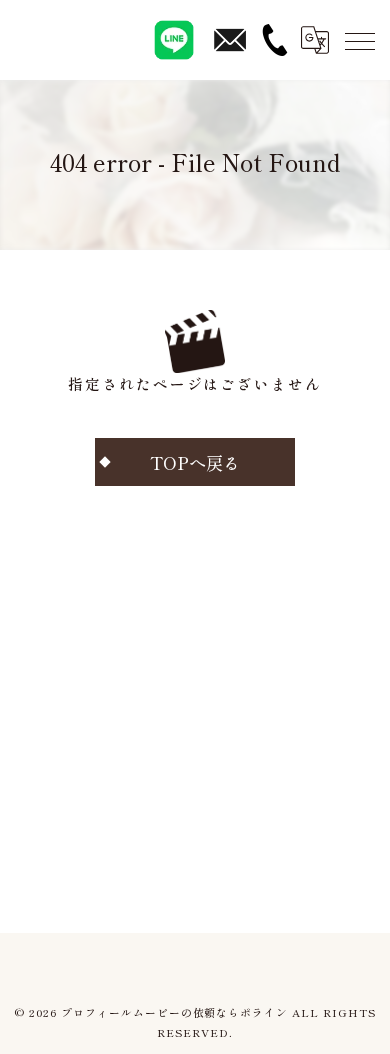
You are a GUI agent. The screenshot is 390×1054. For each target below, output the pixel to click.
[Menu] (359, 40)
